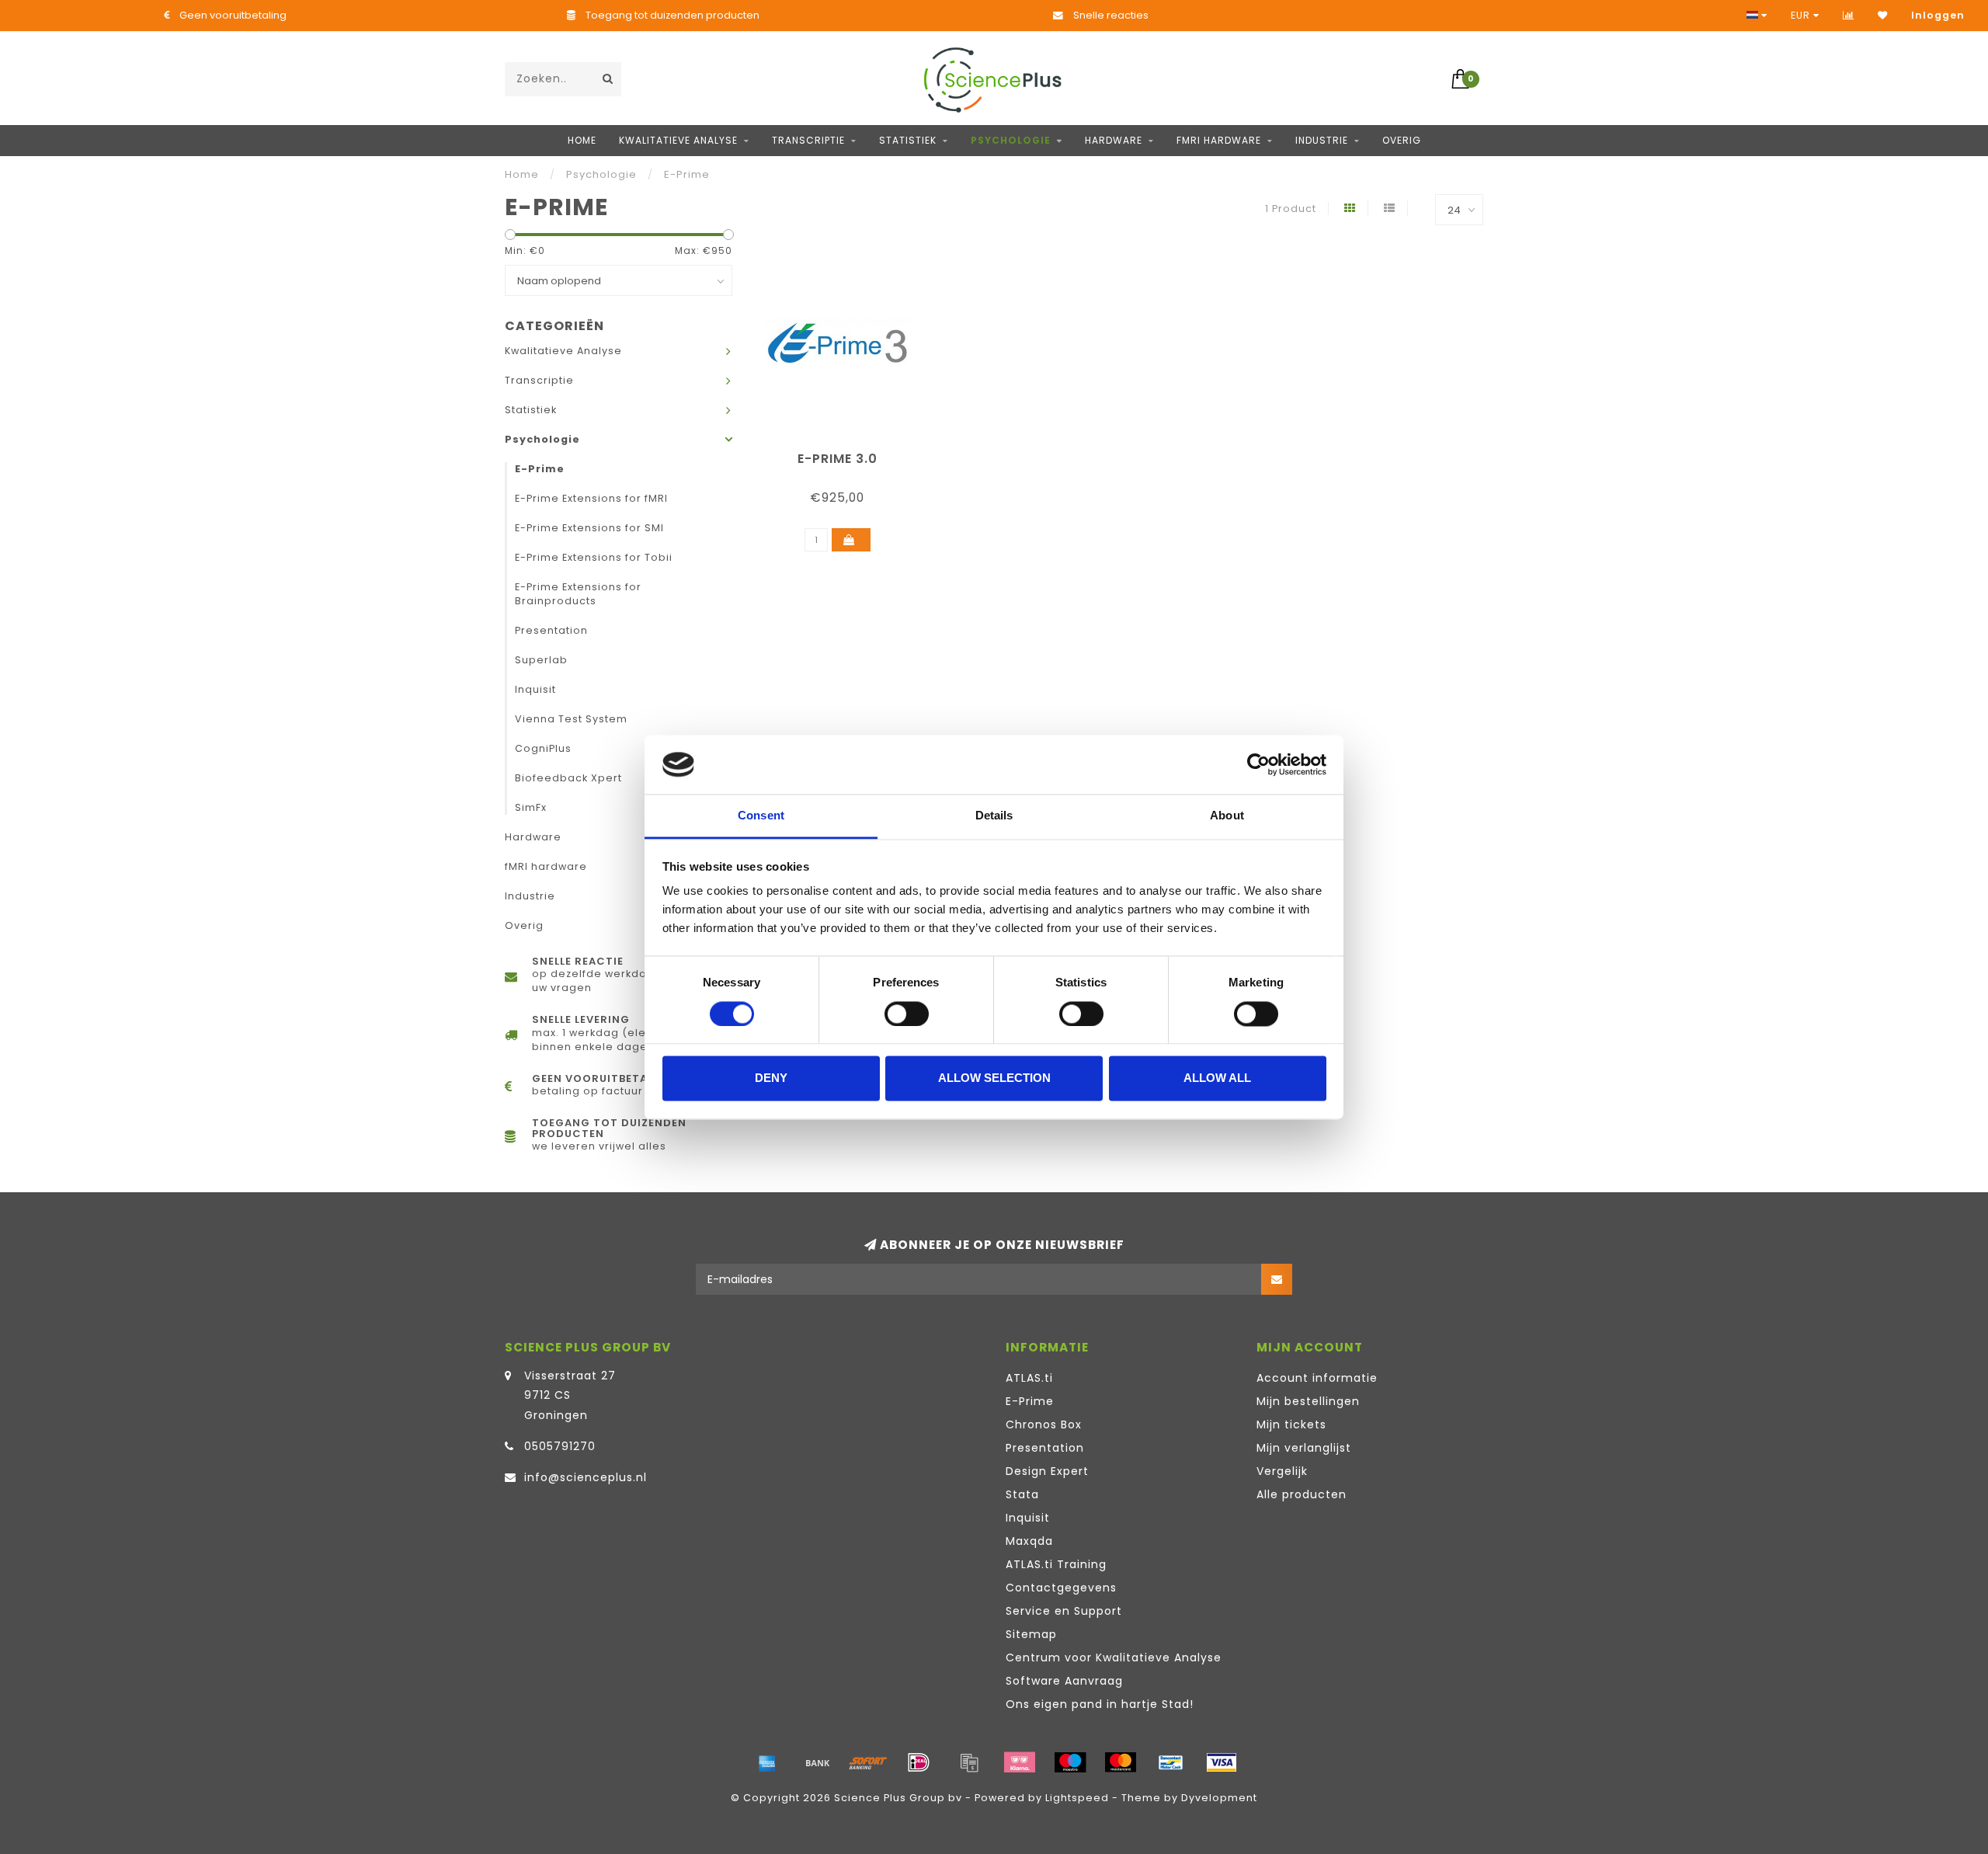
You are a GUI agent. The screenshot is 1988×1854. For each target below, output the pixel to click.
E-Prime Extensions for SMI (589, 528)
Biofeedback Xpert (568, 778)
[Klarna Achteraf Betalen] (1020, 1762)
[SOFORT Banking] (868, 1762)
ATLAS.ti (1029, 1378)
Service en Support (1064, 1611)
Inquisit (535, 689)
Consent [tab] (761, 816)
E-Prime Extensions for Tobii (594, 557)
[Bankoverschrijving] (818, 1762)
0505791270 (560, 1446)
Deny (771, 1078)
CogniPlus (543, 748)
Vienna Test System (571, 719)
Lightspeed (1077, 1798)
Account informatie (1317, 1378)
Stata (1022, 1494)
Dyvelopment (1219, 1798)
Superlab (541, 660)
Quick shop (845, 453)
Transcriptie (808, 140)
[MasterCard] (1121, 1762)
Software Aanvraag (1064, 1681)
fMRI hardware (1219, 140)
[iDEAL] (919, 1762)
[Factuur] (969, 1762)
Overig (1402, 140)
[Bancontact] (1171, 1762)
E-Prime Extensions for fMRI (591, 498)
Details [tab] (994, 816)
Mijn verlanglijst (1304, 1448)
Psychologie (1011, 140)
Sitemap (1031, 1634)
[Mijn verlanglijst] (1883, 15)
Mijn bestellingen (1308, 1401)
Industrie (1322, 140)
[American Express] (767, 1762)
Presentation (551, 630)
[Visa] (1222, 1762)
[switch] (907, 1014)
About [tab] (1227, 816)
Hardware (1114, 140)
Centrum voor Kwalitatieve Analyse (1114, 1657)
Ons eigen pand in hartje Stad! (1100, 1704)
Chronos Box (1044, 1424)
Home (582, 140)
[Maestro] (1070, 1762)
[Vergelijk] (1849, 15)
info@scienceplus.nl (586, 1477)
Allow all (1217, 1078)
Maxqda (1029, 1541)
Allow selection (994, 1078)
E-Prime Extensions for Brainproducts (578, 594)
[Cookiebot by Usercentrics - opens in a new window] (1258, 764)
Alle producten (1302, 1494)
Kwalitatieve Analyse (678, 140)
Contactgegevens (1061, 1588)
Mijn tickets (1291, 1424)
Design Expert (1047, 1471)
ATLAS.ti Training (1056, 1564)
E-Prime (540, 469)
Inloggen (1938, 15)
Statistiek (908, 140)
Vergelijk (1282, 1471)
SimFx (531, 807)
